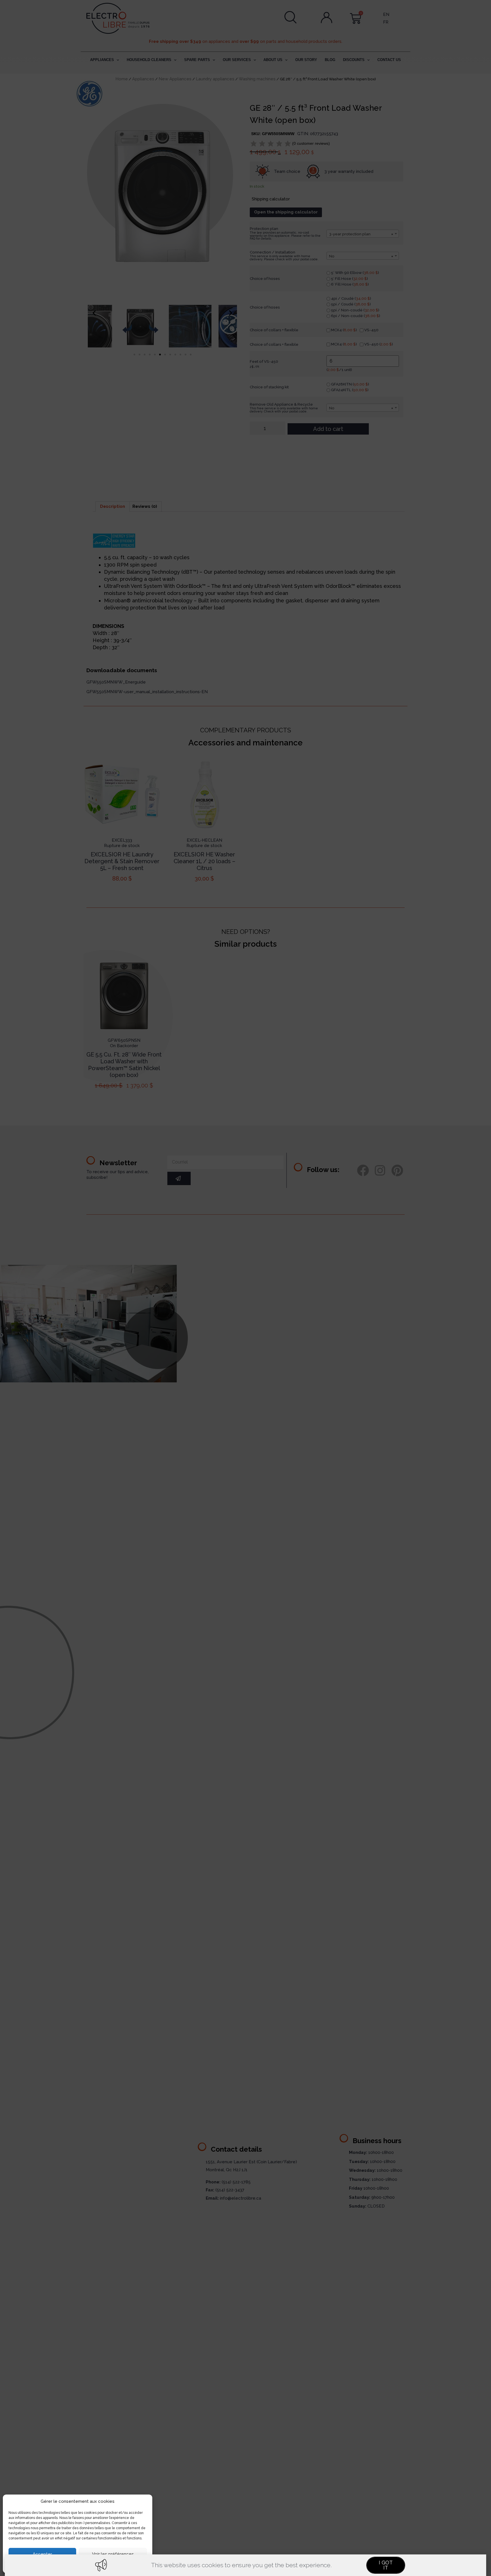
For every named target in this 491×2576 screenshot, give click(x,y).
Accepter (42, 2554)
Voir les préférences (113, 2554)
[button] (386, 2565)
